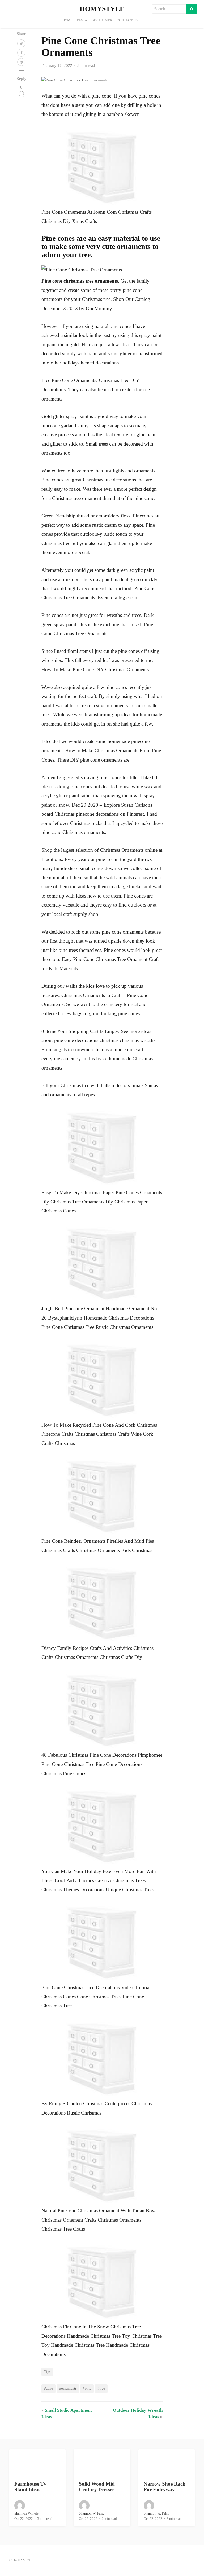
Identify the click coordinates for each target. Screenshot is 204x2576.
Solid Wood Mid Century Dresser (97, 2487)
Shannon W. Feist (27, 2513)
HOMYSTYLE (102, 9)
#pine (87, 2388)
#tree (101, 2388)
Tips (47, 2372)
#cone (48, 2388)
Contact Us (127, 20)
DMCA (82, 20)
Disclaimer (102, 20)
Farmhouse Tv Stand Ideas (30, 2487)
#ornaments (68, 2388)
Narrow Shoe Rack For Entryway (165, 2487)
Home (67, 20)
